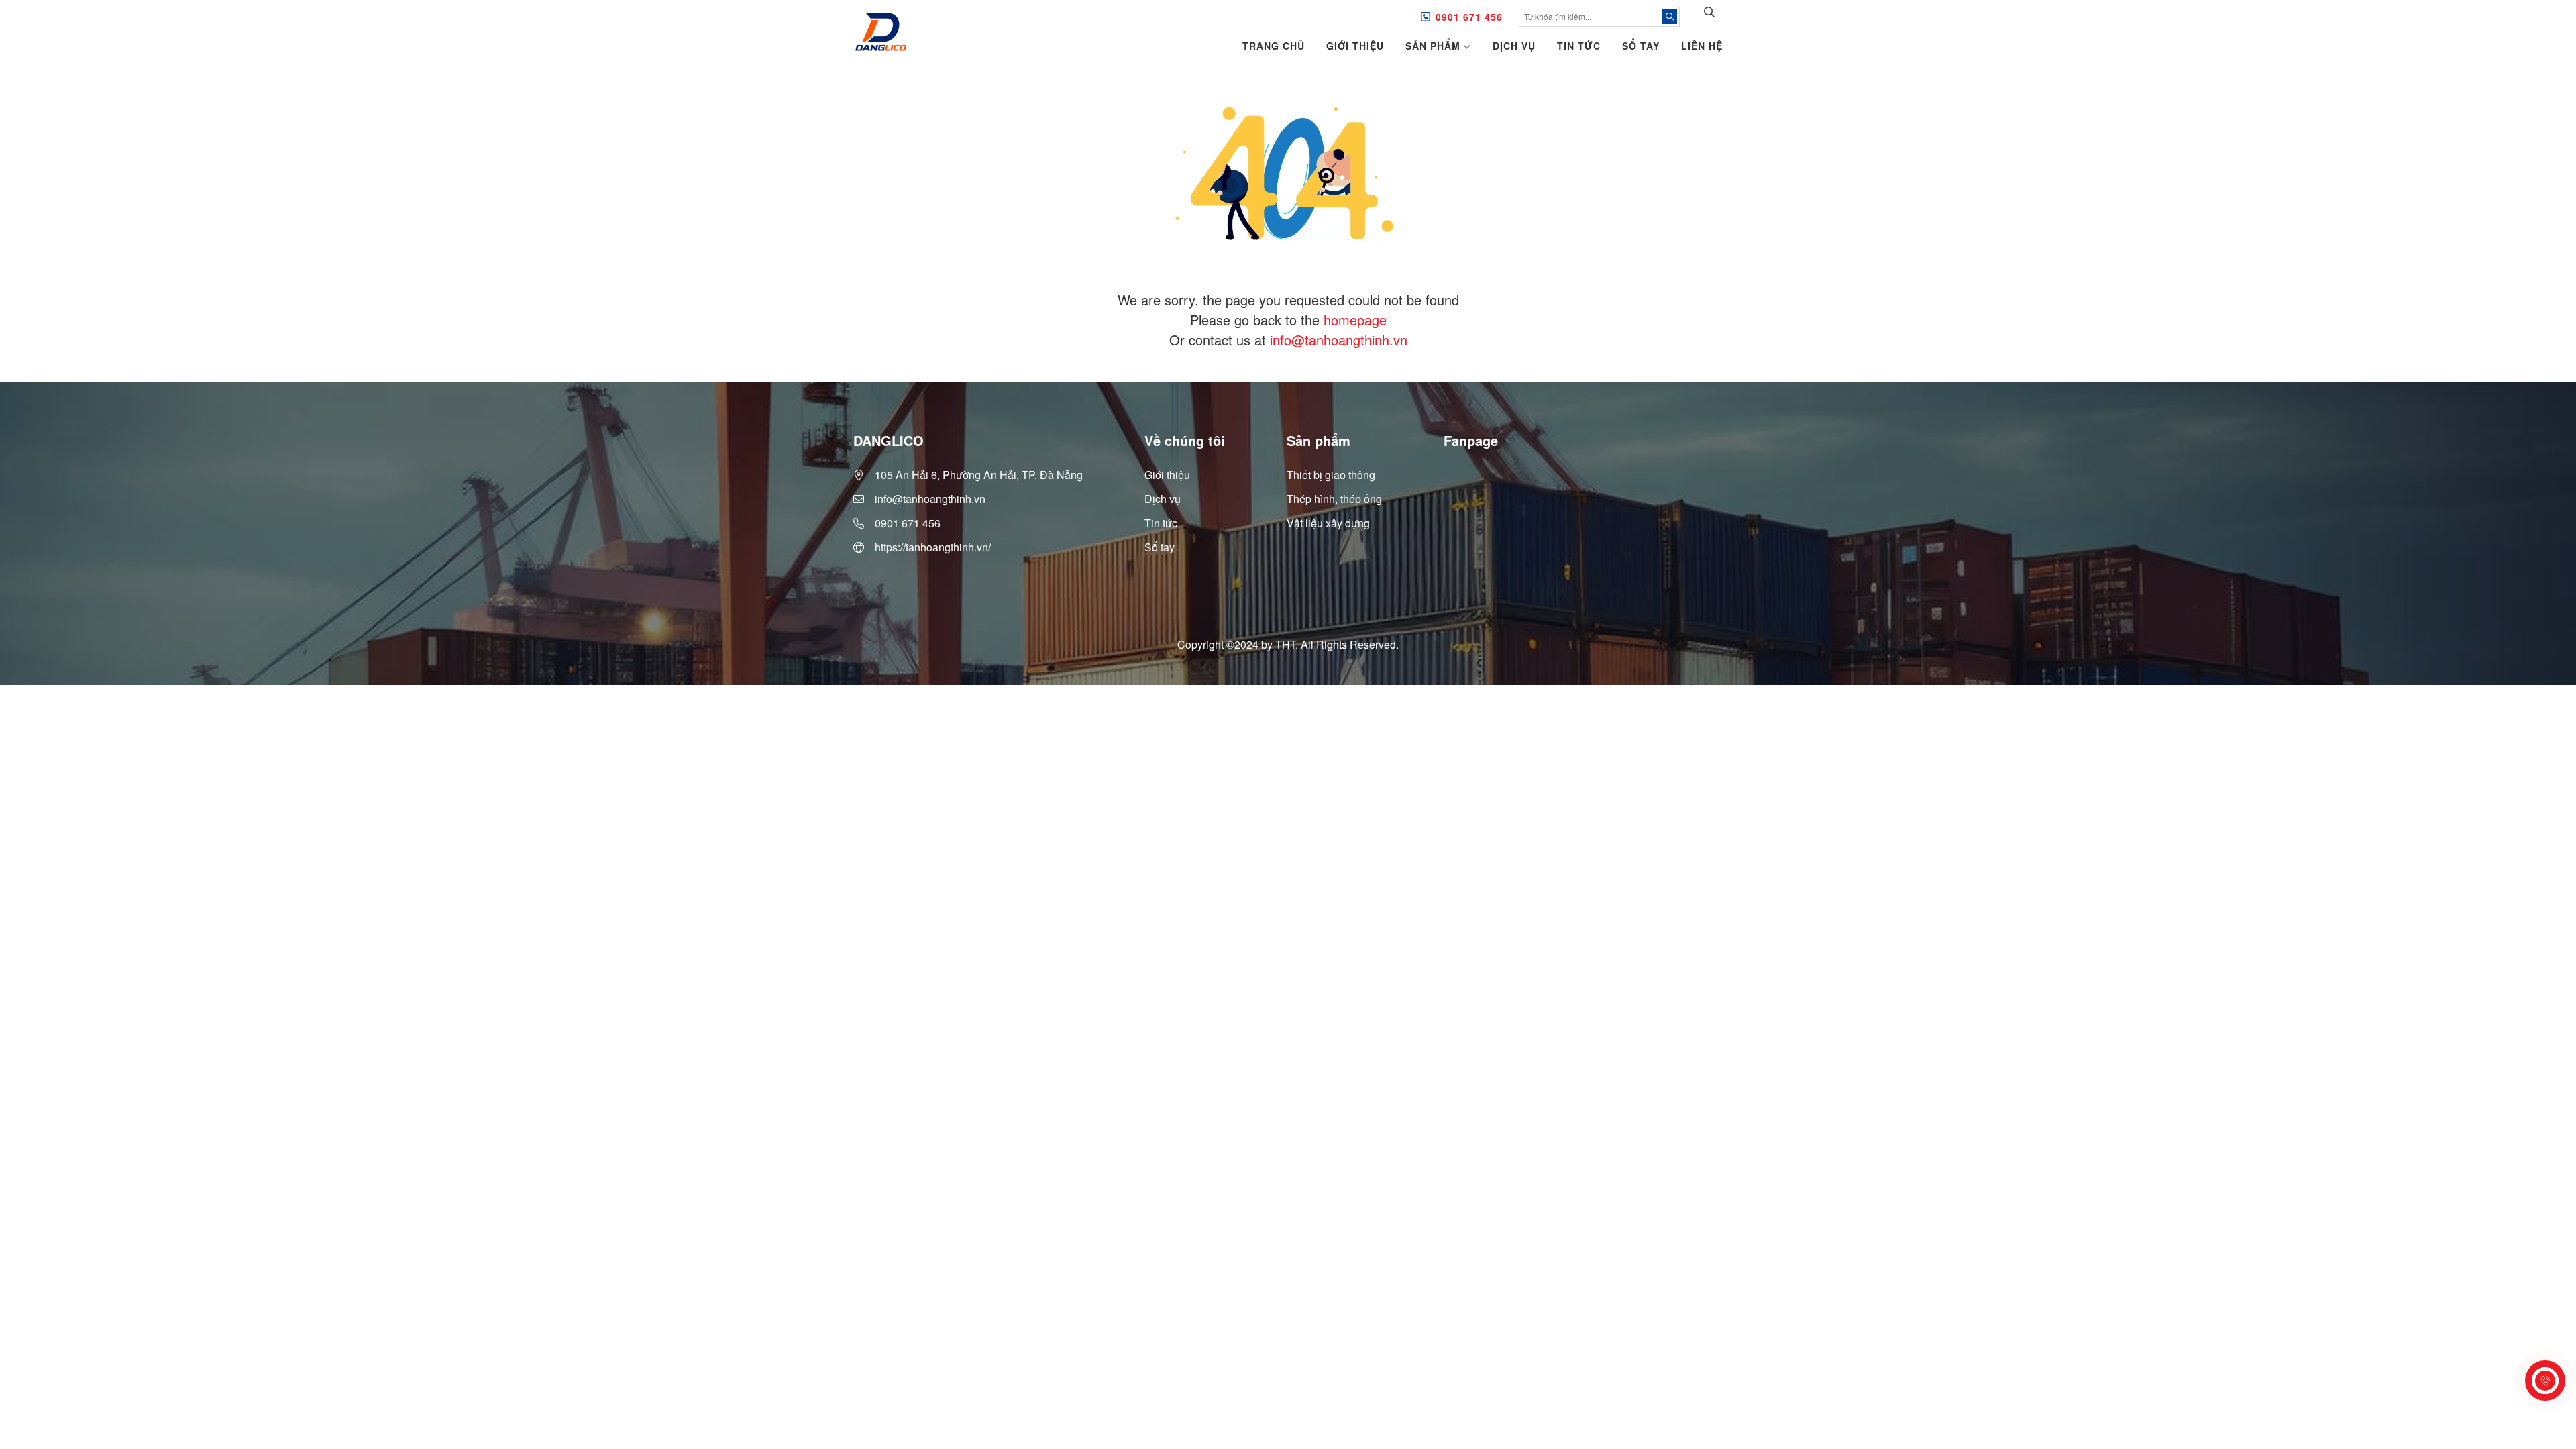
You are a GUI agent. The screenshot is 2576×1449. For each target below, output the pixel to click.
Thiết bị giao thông (1331, 475)
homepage (1355, 320)
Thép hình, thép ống (1334, 499)
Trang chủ (1274, 46)
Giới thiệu (1355, 46)
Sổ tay (1641, 46)
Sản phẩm (1433, 46)
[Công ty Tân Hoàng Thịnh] (880, 33)
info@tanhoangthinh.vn (1339, 340)
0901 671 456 (1469, 17)
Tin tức (1579, 46)
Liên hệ (1702, 46)
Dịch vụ (1514, 46)
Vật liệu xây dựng (1328, 523)
